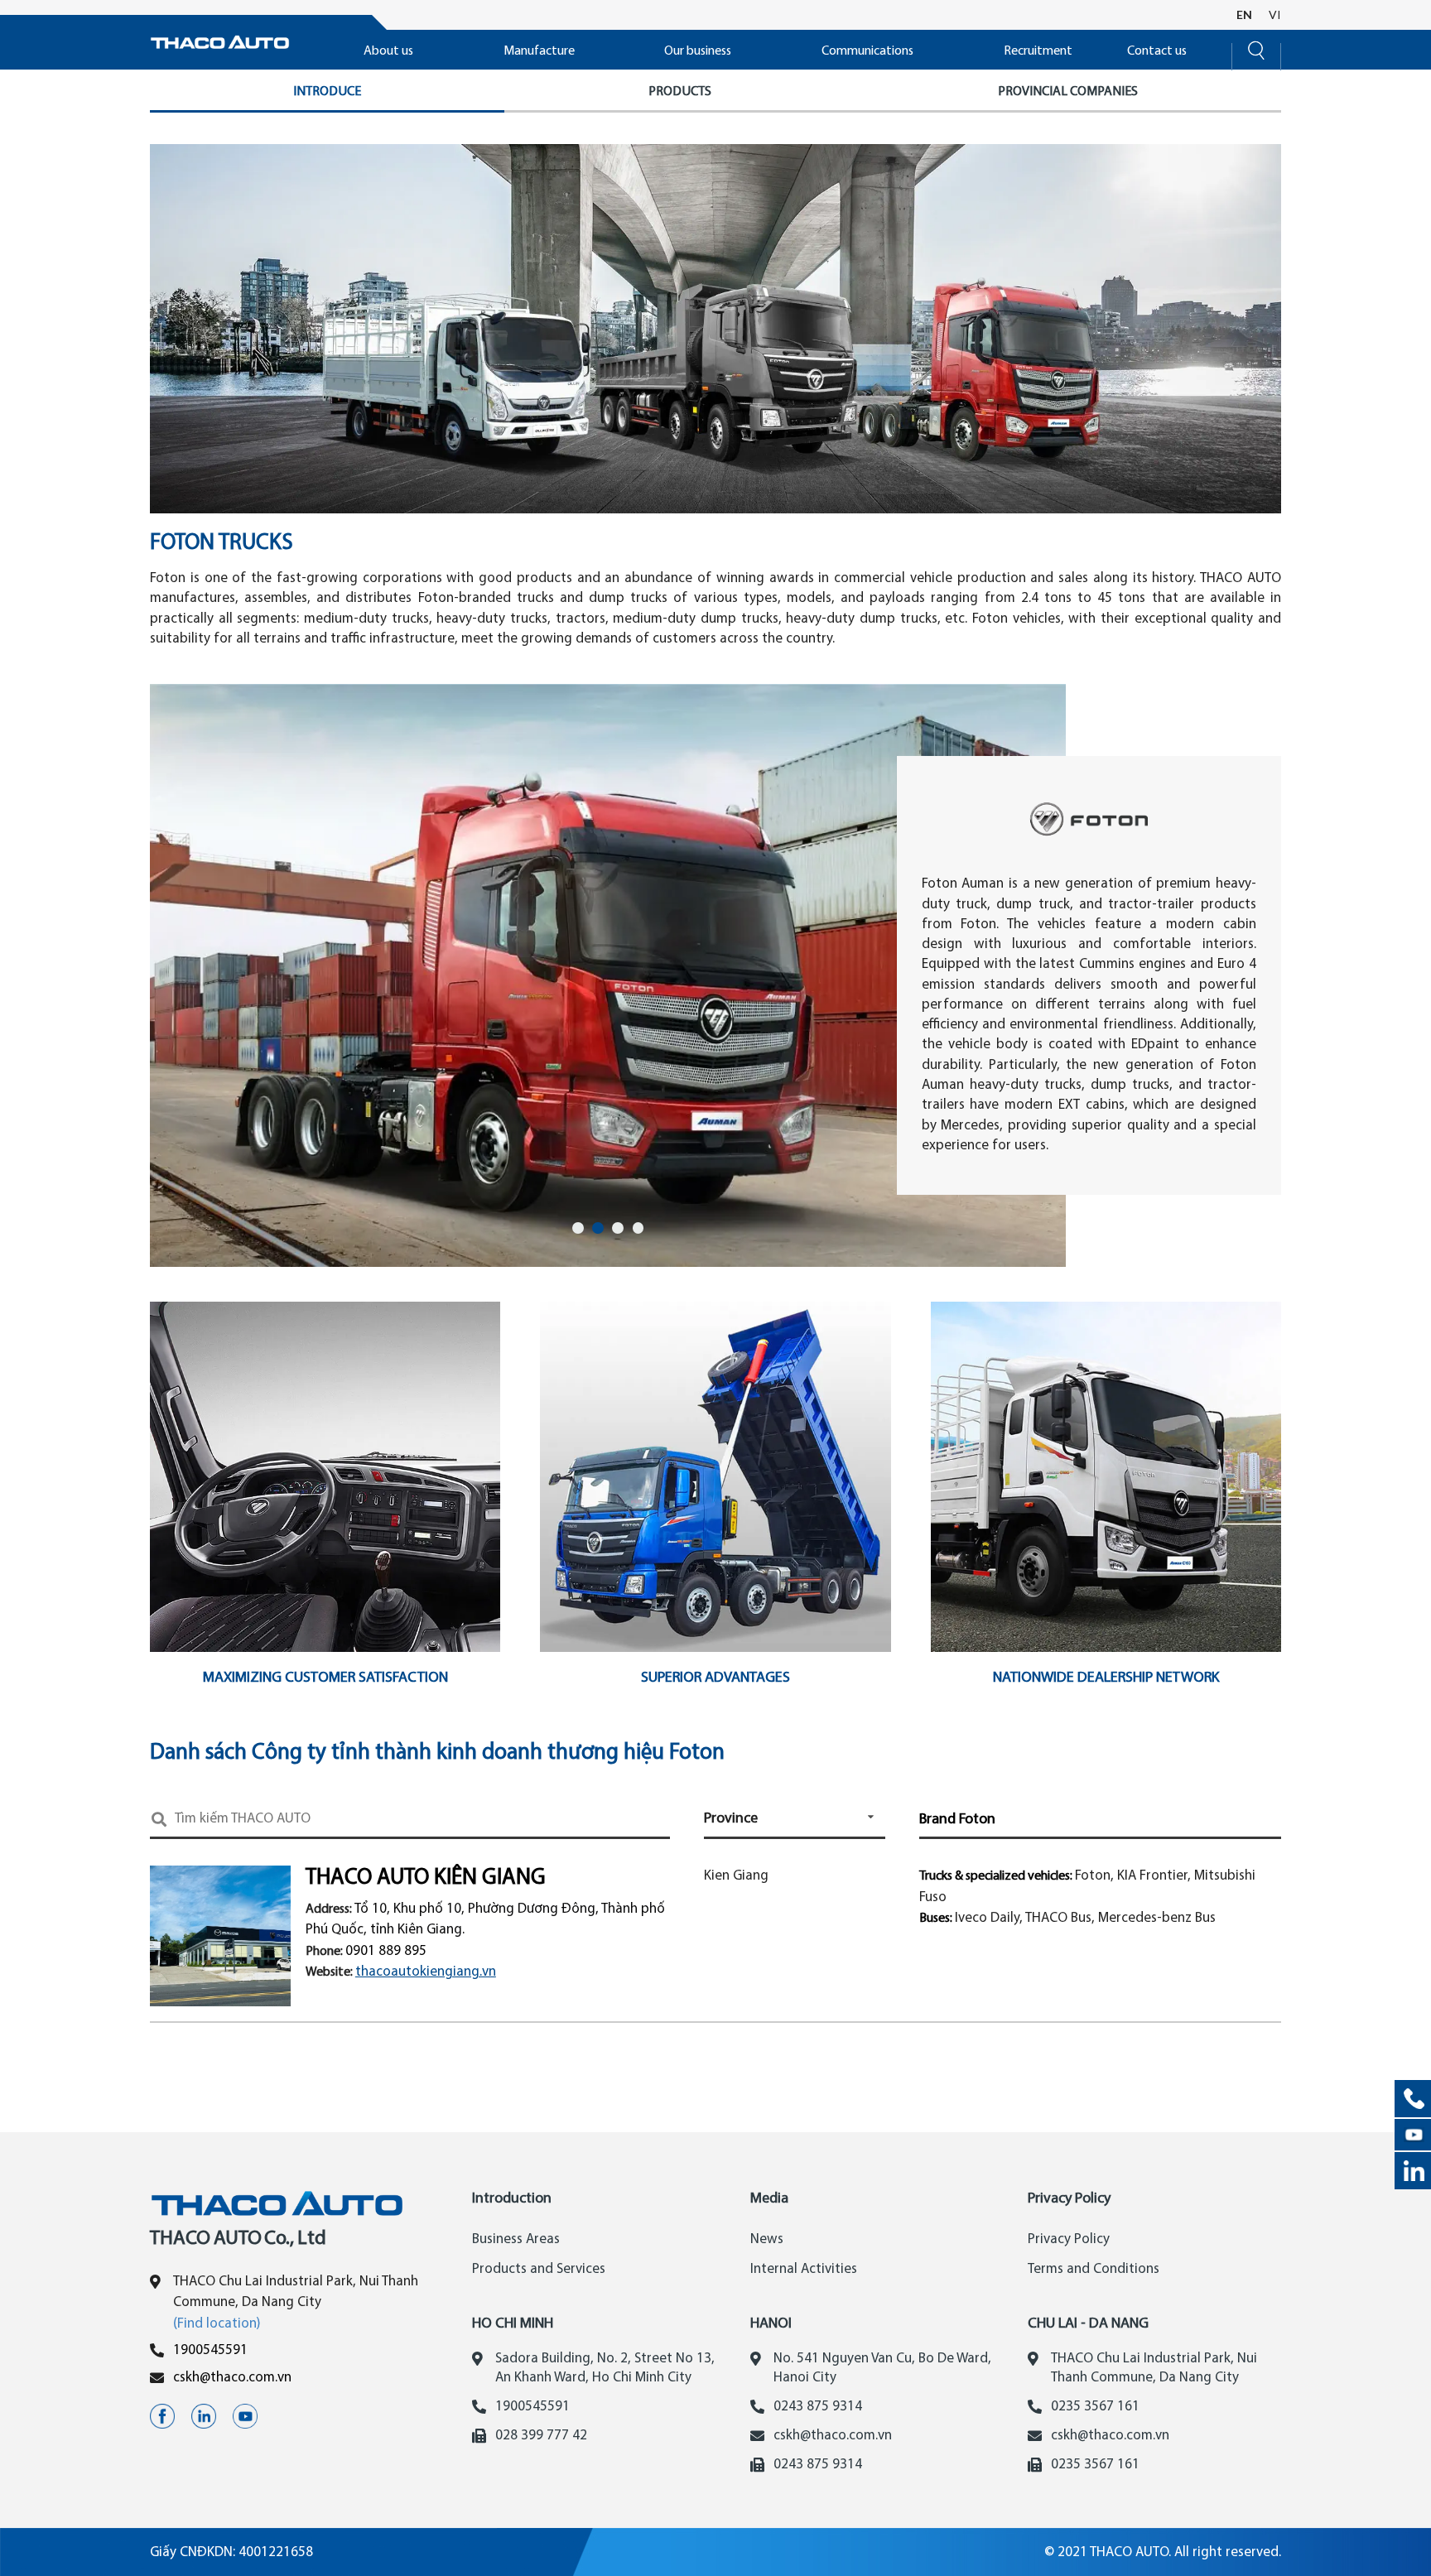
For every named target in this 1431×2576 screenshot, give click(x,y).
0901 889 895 (386, 1951)
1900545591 (210, 2350)
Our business (698, 51)
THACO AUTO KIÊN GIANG (426, 1878)
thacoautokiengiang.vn (426, 1972)
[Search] (1256, 48)
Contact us (1157, 51)
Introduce (327, 92)
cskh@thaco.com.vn (232, 2378)
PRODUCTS (680, 92)
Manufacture (539, 51)
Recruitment (1038, 51)
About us (388, 51)
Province (731, 1819)
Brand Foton (957, 1820)
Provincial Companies (1068, 92)
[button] (578, 1228)
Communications (867, 51)
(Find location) (217, 2324)
